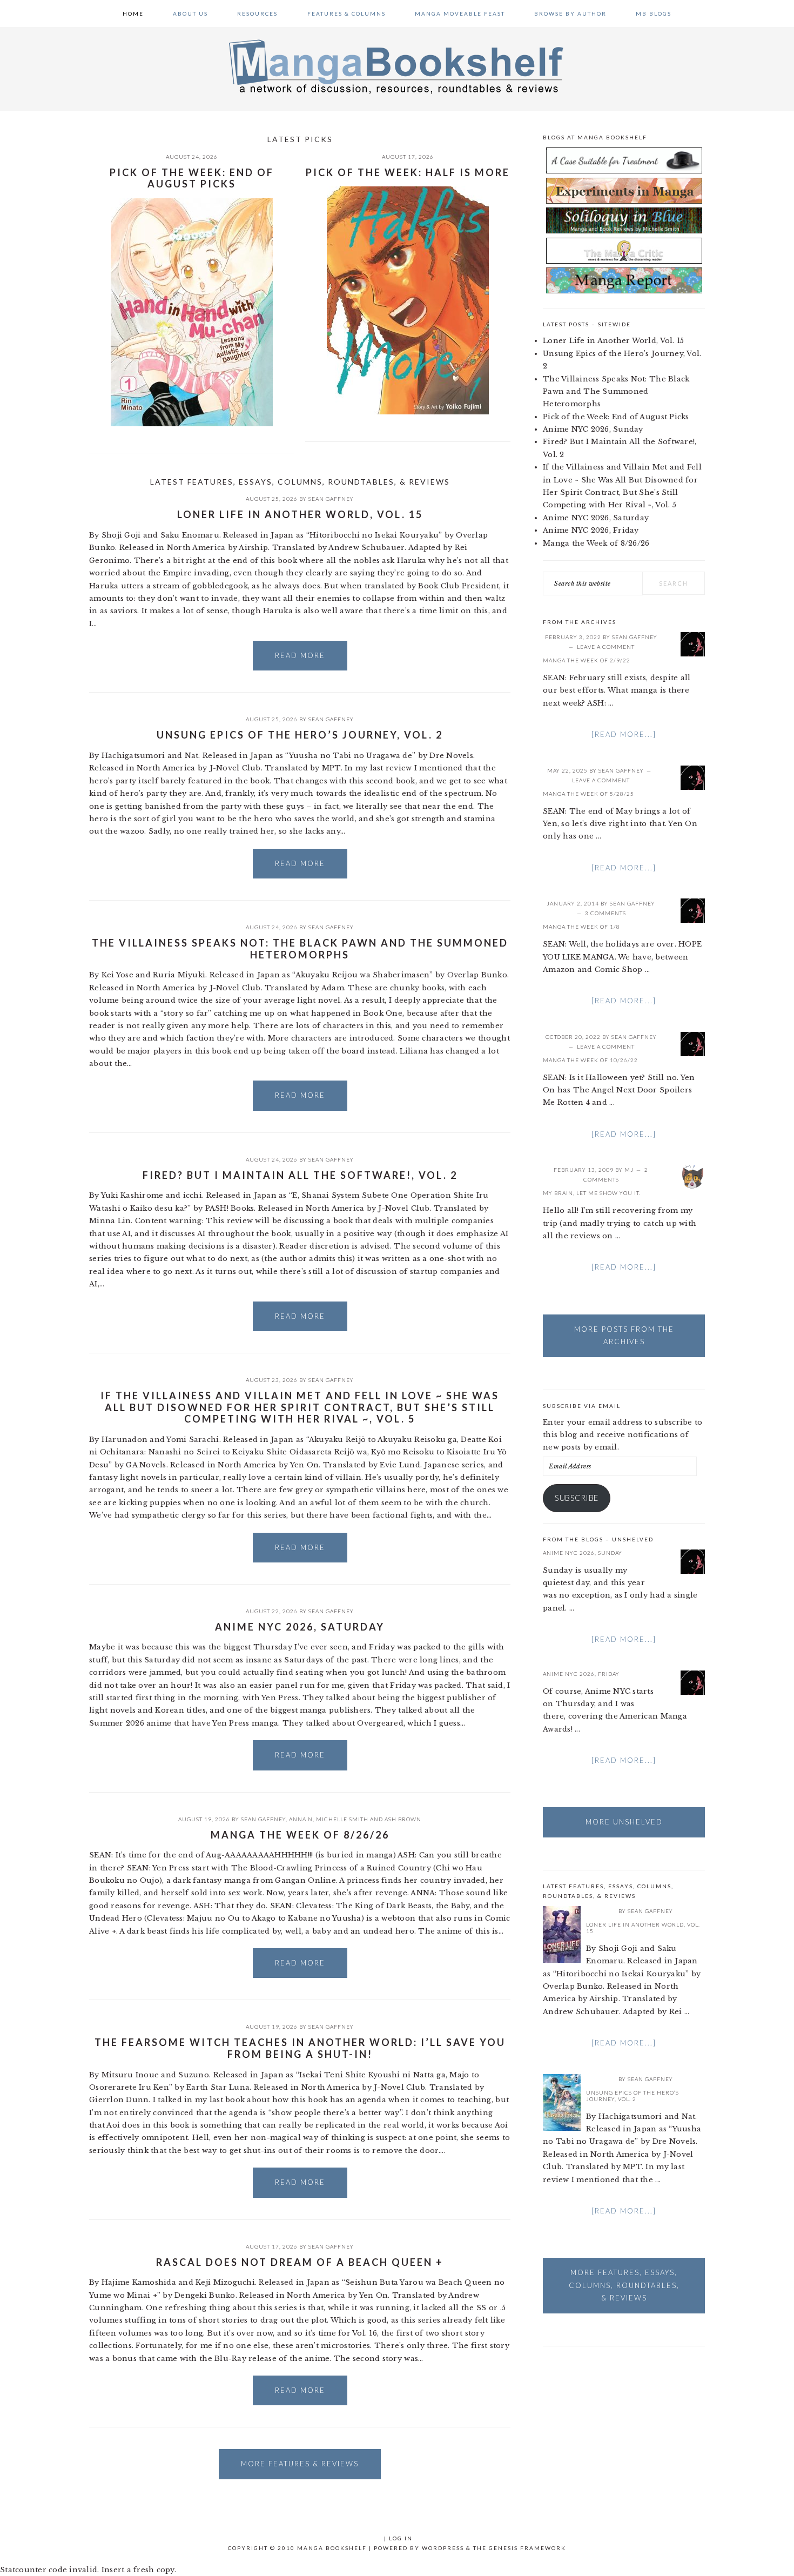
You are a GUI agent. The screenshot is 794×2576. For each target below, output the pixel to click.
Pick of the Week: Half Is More (408, 172)
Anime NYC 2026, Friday (591, 530)
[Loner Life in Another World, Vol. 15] (562, 1936)
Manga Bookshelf (397, 66)
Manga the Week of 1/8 (581, 927)
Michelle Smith (342, 1819)
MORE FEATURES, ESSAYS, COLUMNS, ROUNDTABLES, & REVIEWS (624, 2285)
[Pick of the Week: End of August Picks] (192, 314)
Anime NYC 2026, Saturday (300, 1627)
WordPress (443, 2548)
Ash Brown (403, 1819)
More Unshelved (624, 1822)
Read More (300, 655)
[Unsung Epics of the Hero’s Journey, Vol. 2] (562, 2104)
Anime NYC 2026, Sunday (593, 429)
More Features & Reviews (300, 2464)
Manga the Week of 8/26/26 (300, 1835)
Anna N (301, 1819)
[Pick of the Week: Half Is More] (408, 302)
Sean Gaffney (331, 499)
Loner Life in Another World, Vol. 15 (300, 514)
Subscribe (577, 1498)
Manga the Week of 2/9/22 (587, 660)
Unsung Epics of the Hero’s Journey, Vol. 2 (300, 735)
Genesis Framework (527, 2548)
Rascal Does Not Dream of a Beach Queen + (300, 2262)
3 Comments (605, 913)
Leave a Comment (606, 647)
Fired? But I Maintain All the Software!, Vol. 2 (300, 1175)
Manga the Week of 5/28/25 (588, 794)
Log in (401, 2538)
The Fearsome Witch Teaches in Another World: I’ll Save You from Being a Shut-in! (300, 2048)
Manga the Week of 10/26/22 (590, 1060)
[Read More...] (624, 734)
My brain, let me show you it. (592, 1193)
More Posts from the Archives (624, 1335)
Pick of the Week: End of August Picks (192, 178)
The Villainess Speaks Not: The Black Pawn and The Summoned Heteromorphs (300, 949)
